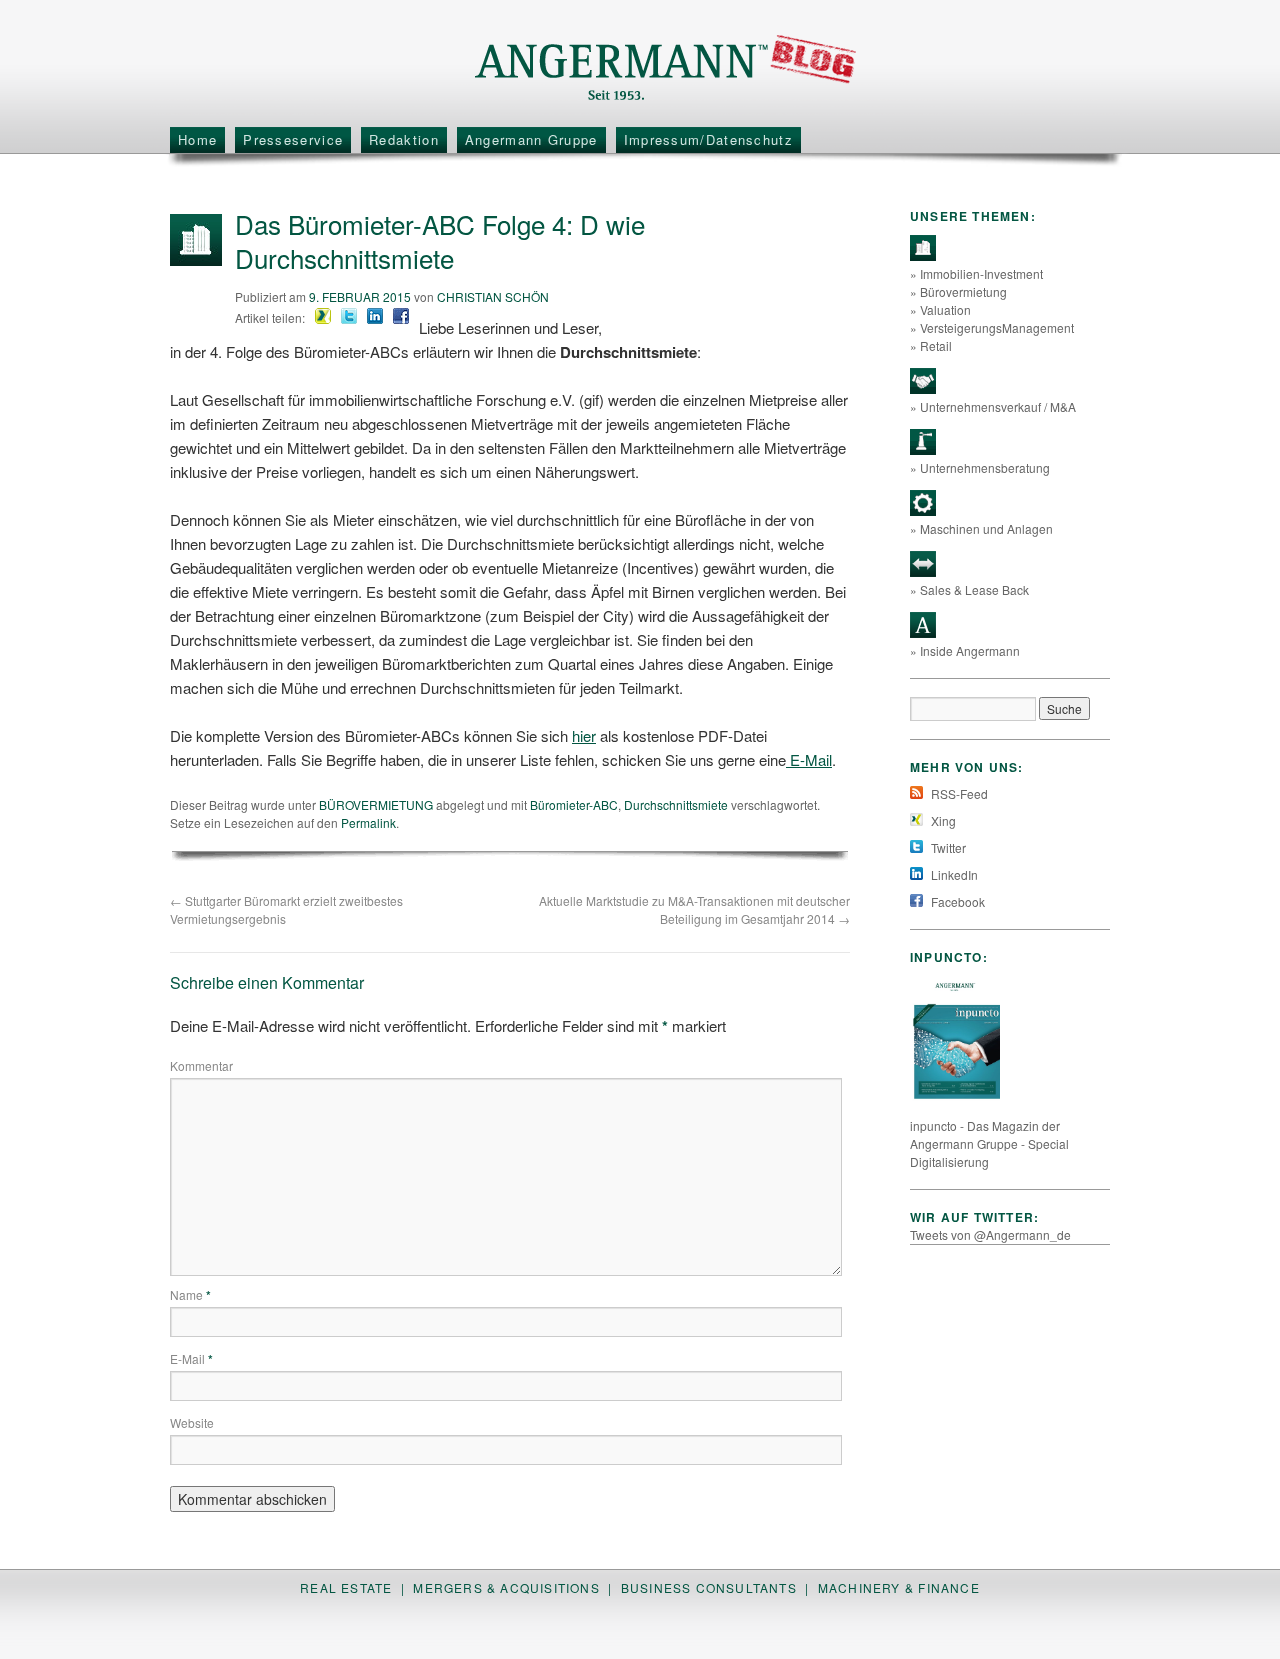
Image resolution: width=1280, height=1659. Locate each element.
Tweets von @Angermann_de (990, 1234)
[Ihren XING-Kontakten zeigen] (323, 317)
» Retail (931, 345)
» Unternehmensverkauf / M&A (993, 406)
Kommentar (201, 1065)
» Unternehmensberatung (980, 467)
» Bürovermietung (958, 291)
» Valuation (940, 309)
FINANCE (948, 1587)
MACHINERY (859, 1587)
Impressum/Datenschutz (708, 139)
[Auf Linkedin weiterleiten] (375, 317)
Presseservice (293, 139)
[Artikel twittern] (349, 317)
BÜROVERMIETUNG (376, 804)
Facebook (956, 901)
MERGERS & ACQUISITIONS (506, 1587)
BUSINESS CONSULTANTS (709, 1587)
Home (197, 139)
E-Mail (809, 759)
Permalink (368, 822)
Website (192, 1422)
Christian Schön (493, 296)
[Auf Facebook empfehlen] (401, 317)
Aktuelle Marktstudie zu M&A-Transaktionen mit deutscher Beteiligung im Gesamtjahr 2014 (694, 909)
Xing (942, 820)
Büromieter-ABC (574, 804)
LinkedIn (953, 874)
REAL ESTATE (346, 1587)
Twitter (947, 847)
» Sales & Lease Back (969, 589)
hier (584, 735)
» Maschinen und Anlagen (981, 528)
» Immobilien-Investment (976, 273)
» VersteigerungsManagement (992, 327)
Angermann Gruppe (531, 139)
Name (190, 1294)
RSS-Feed (958, 793)
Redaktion (404, 139)
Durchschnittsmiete (676, 804)
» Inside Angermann (965, 650)
